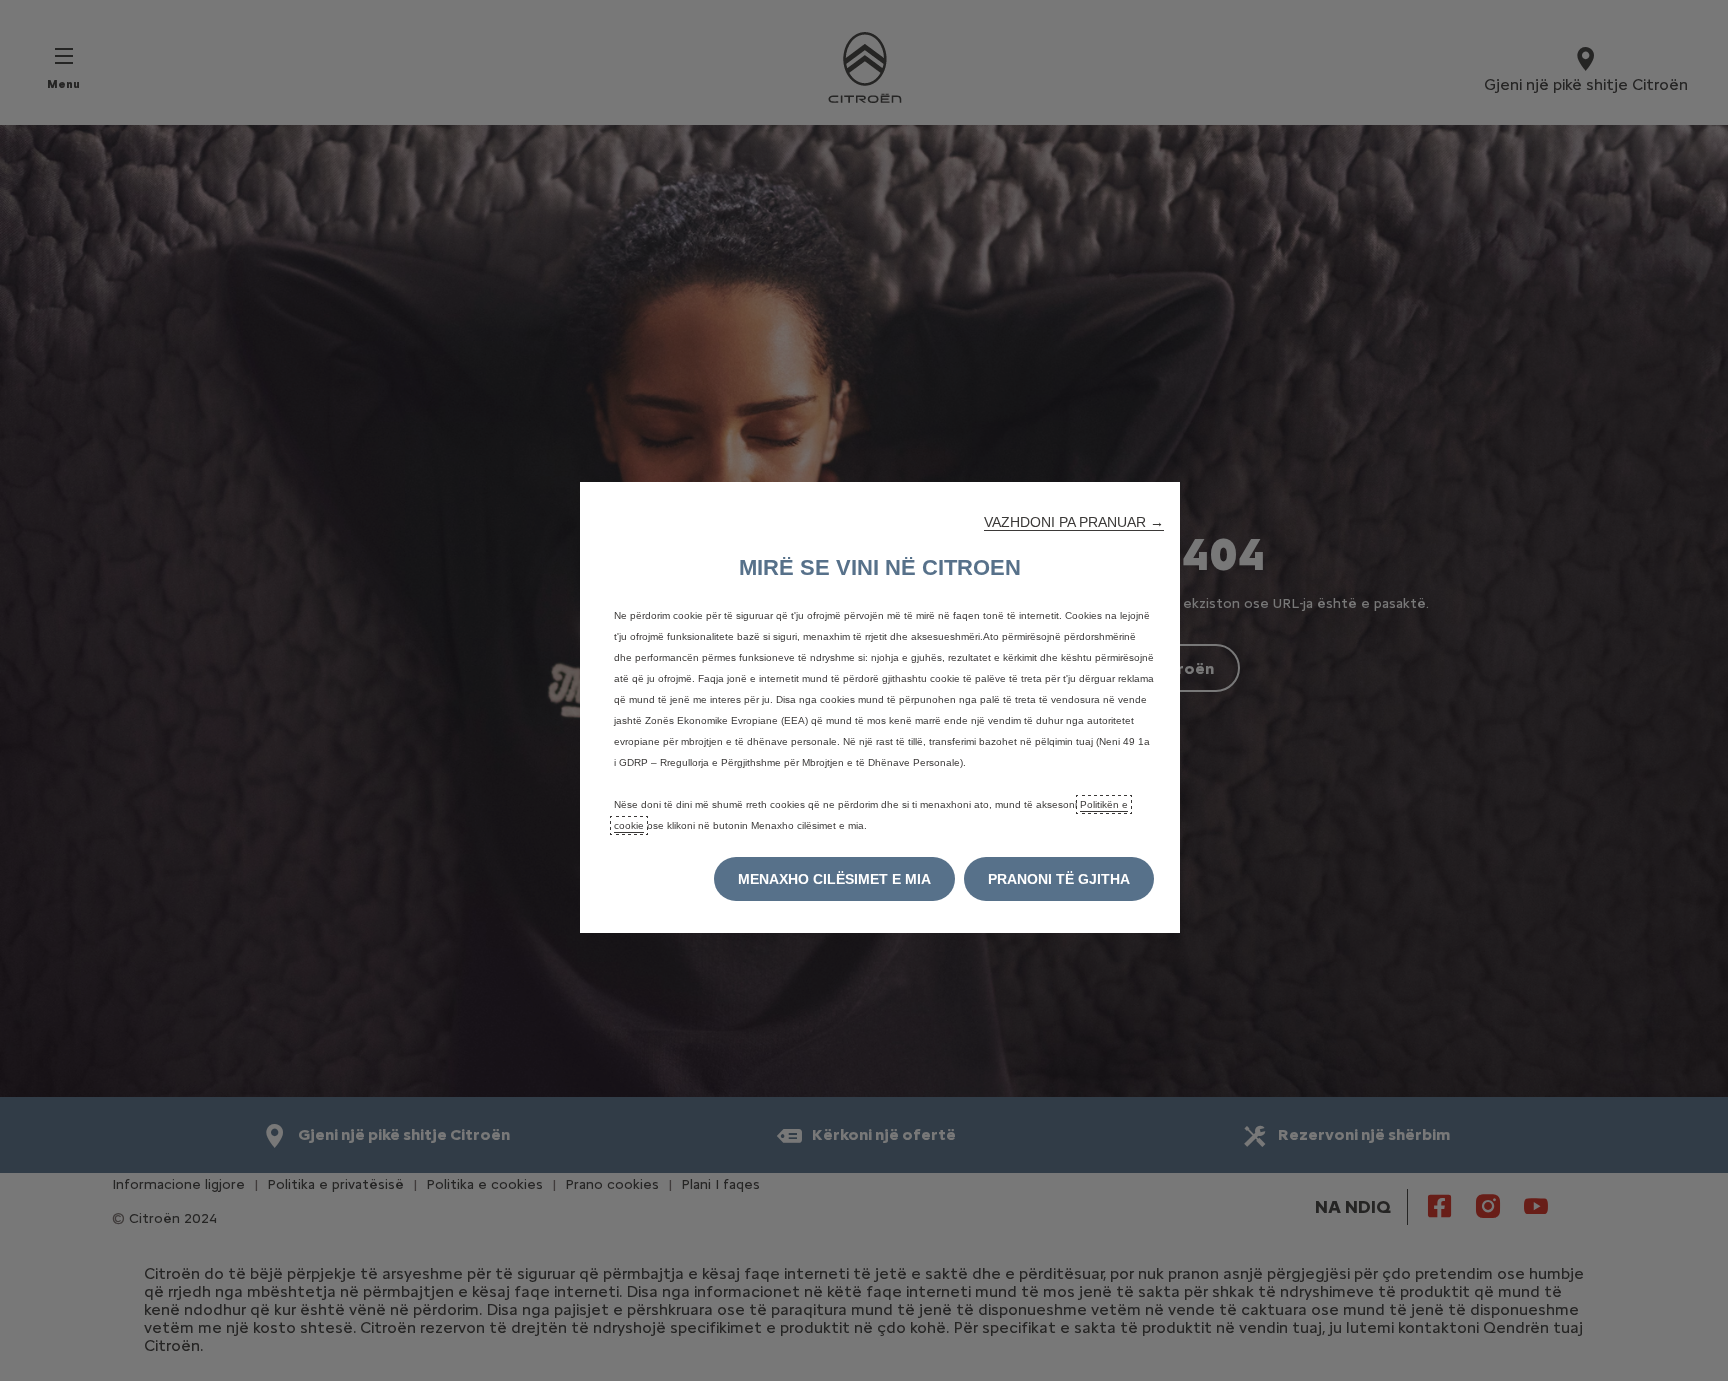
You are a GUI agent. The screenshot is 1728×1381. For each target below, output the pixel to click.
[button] (1074, 522)
